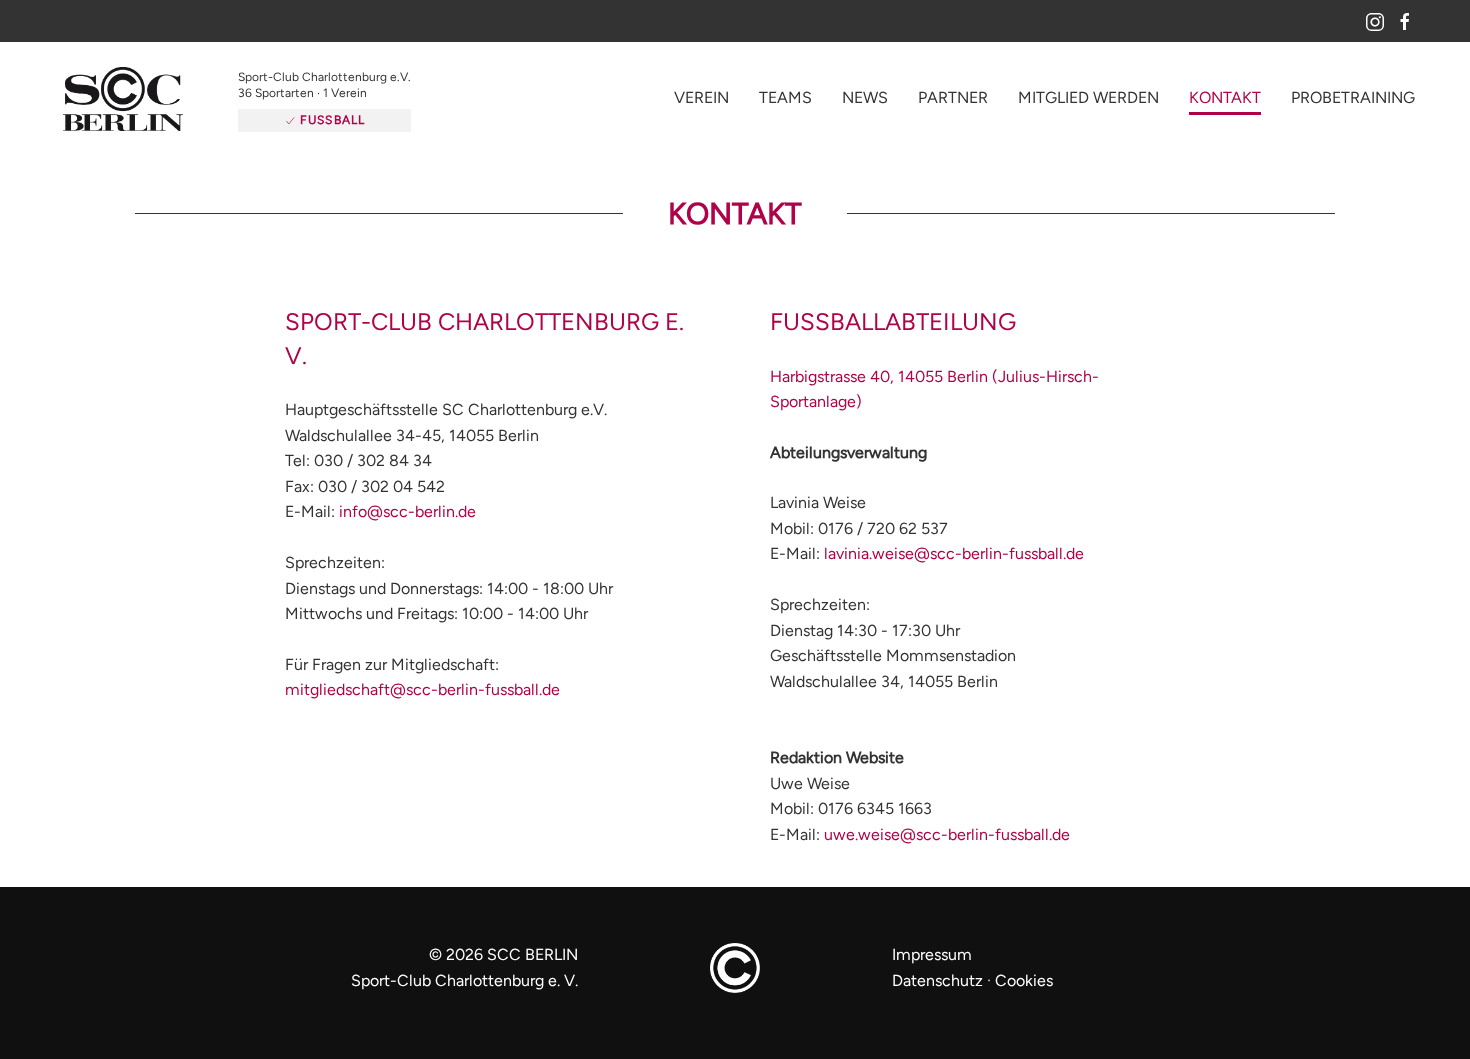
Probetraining (1353, 105)
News (865, 105)
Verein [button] (701, 105)
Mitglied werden (1088, 105)
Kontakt (1225, 105)
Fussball (361, 120)
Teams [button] (785, 105)
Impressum (932, 970)
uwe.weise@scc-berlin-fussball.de (947, 850)
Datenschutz (937, 996)
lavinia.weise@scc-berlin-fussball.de (954, 569)
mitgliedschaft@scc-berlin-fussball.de (422, 705)
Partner (953, 105)
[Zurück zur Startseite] (155, 108)
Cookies (1024, 996)
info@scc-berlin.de (407, 527)
